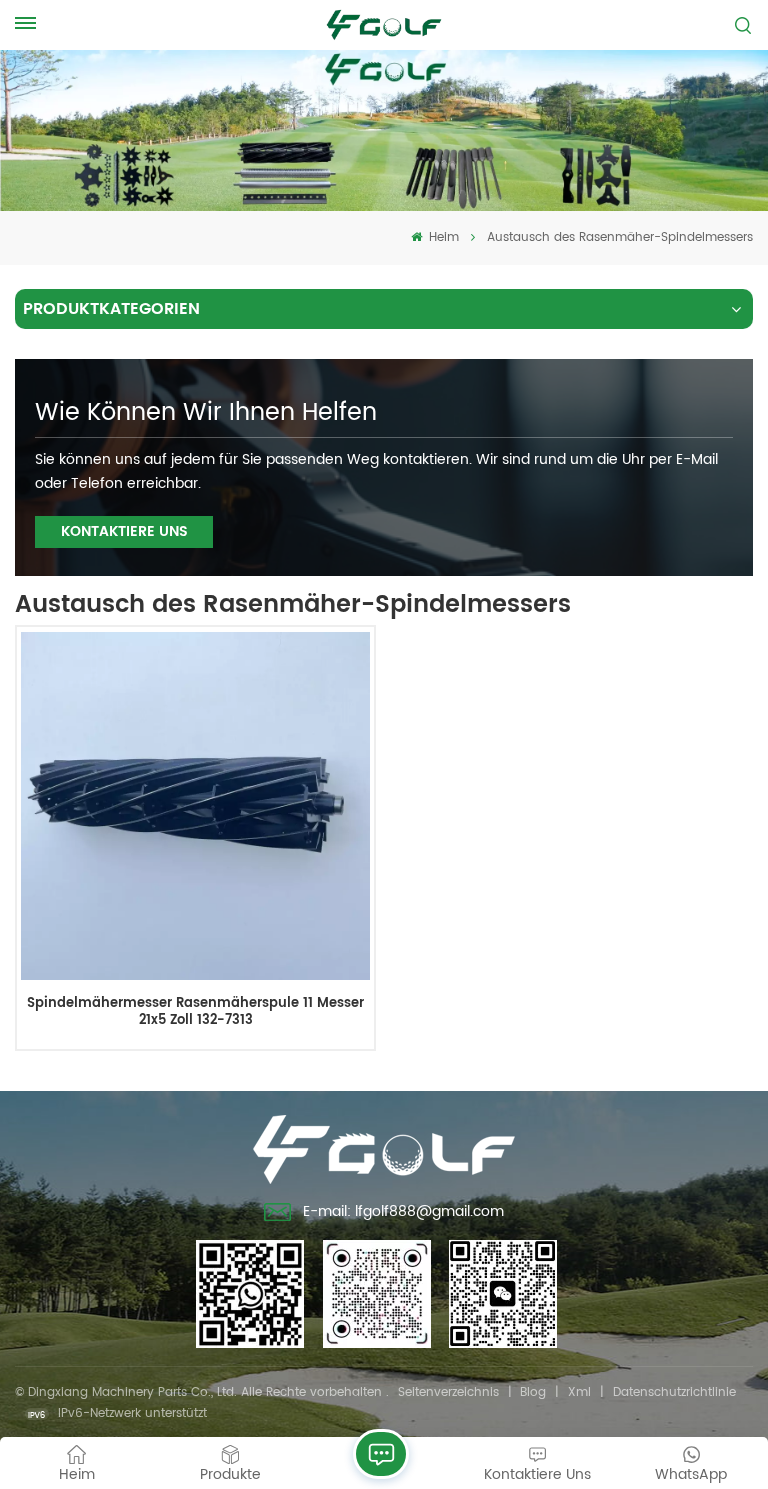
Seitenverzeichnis (448, 1392)
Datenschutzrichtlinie (674, 1392)
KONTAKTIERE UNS (124, 531)
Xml (579, 1392)
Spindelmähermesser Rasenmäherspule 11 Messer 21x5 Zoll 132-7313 (195, 1012)
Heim (442, 237)
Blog (533, 1392)
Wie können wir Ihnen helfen (206, 413)
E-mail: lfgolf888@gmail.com (403, 1211)
